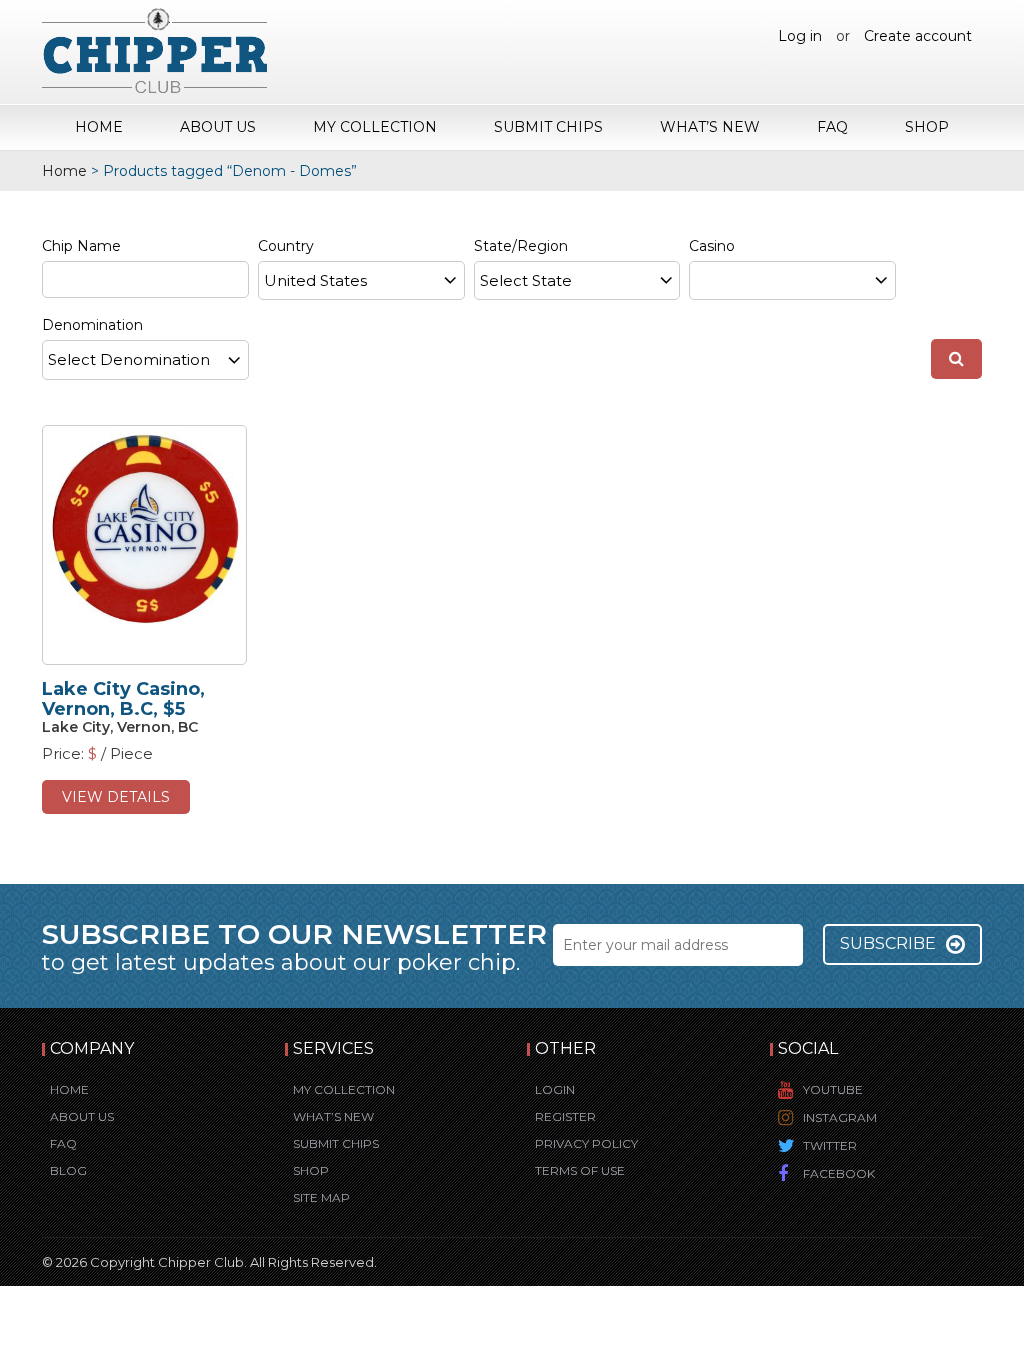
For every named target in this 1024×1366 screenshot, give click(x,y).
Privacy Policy (586, 1143)
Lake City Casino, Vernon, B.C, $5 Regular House (123, 709)
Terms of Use (580, 1170)
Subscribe (888, 943)
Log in (800, 36)
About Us (218, 127)
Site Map (321, 1197)
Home (99, 127)
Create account (918, 36)
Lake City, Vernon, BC (120, 727)
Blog (68, 1170)
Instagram (840, 1117)
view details (116, 797)
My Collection (375, 127)
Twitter (830, 1145)
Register (565, 1116)
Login (555, 1089)
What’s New (710, 127)
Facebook (839, 1173)
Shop (927, 127)
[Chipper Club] (154, 50)
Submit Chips (548, 127)
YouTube (833, 1089)
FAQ (832, 127)
